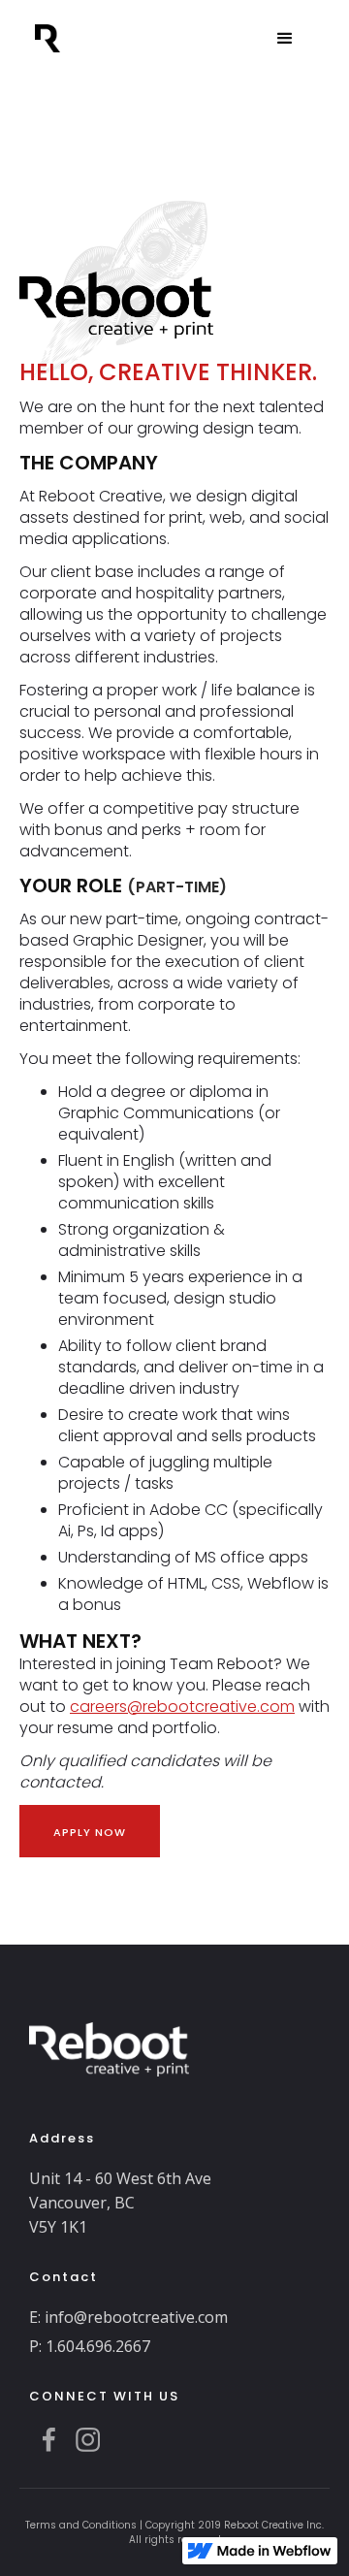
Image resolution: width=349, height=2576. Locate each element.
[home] (52, 31)
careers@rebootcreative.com (182, 1707)
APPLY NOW (90, 1832)
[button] (285, 39)
